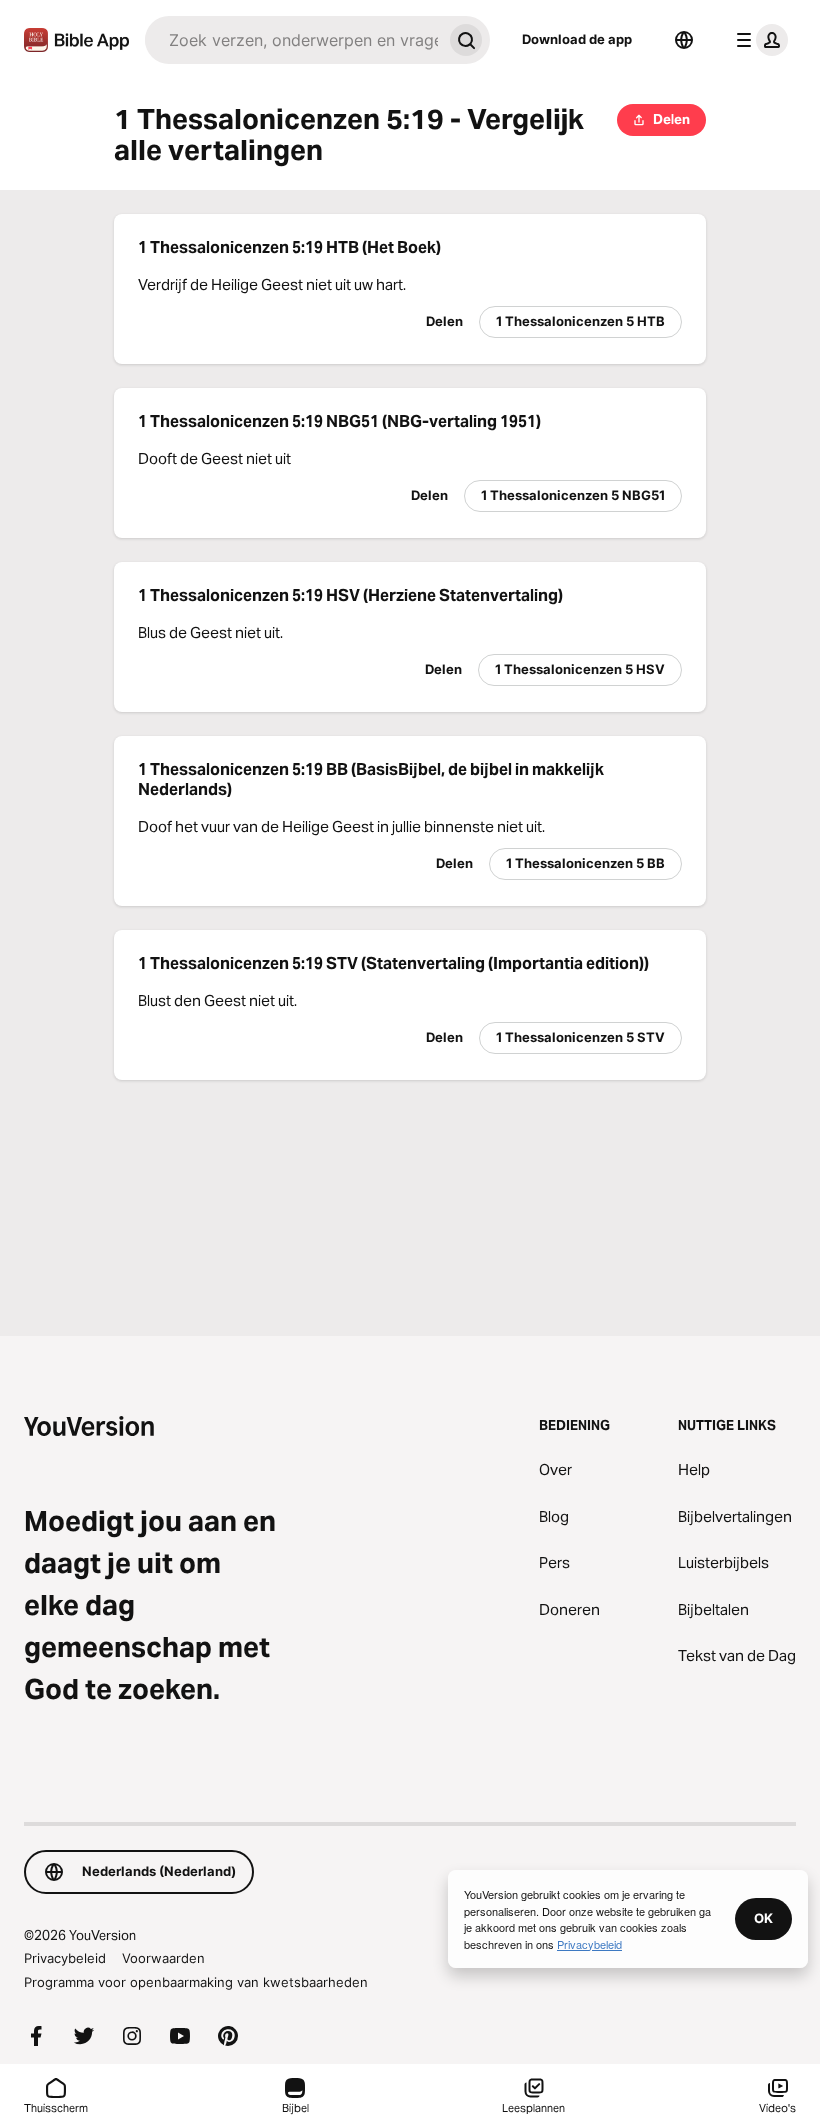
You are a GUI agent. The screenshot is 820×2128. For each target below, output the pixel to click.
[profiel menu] (758, 40)
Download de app (577, 39)
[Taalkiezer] (684, 40)
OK (763, 1918)
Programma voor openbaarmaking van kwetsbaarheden (196, 1982)
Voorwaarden (163, 1958)
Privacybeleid (65, 1958)
